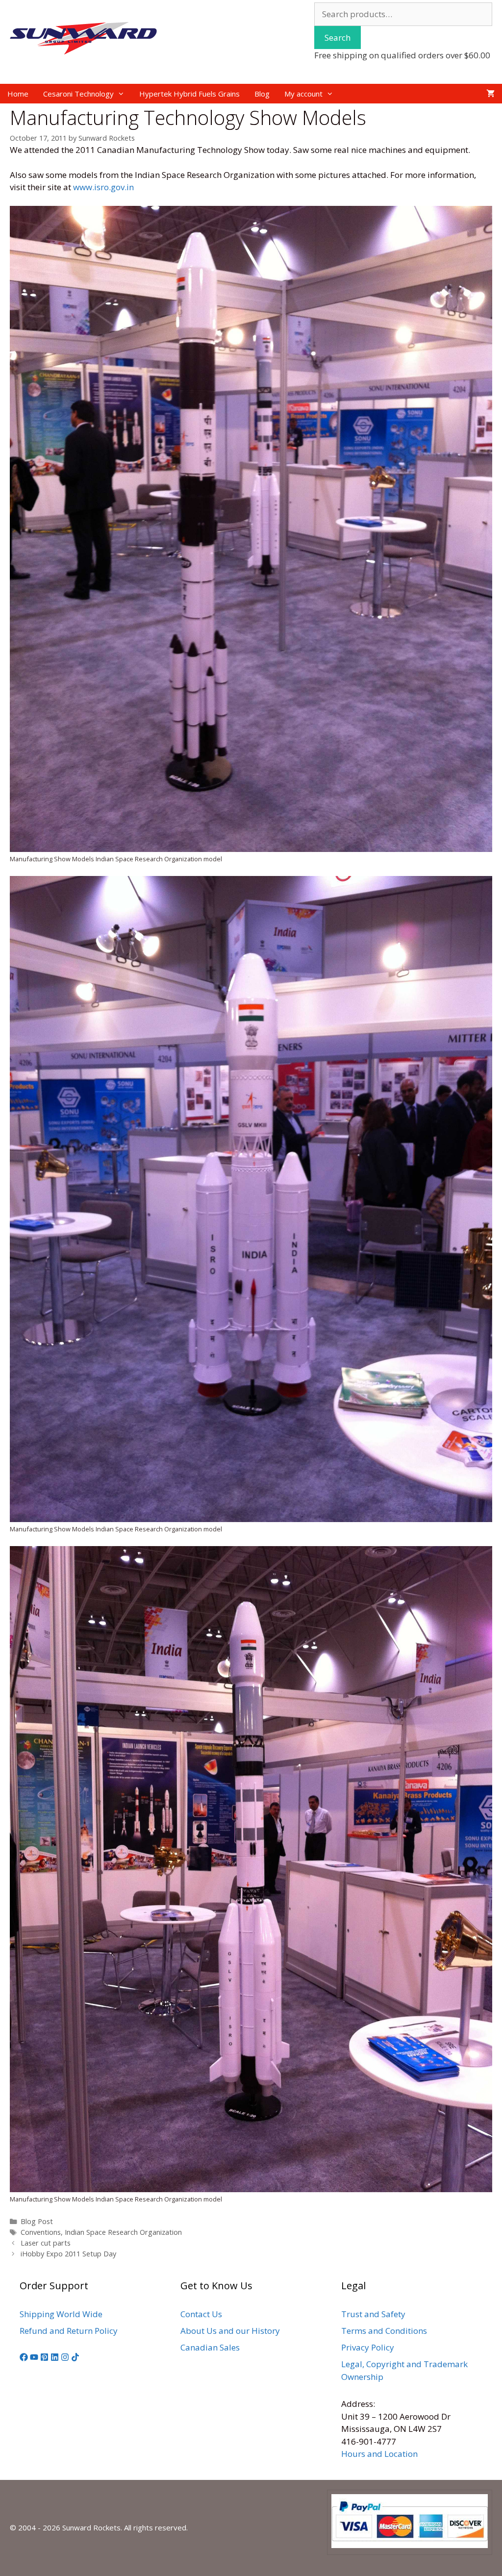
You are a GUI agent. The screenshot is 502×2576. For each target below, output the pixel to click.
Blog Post (37, 2221)
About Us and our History (230, 2331)
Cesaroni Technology (78, 94)
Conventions (41, 2232)
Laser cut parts (46, 2243)
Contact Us (201, 2314)
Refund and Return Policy (69, 2331)
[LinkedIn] (55, 2358)
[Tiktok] (75, 2358)
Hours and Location (379, 2454)
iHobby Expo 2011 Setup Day (68, 2254)
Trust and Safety (373, 2314)
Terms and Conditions (384, 2331)
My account (303, 94)
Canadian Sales (210, 2347)
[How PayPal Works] (410, 2545)
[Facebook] (24, 2358)
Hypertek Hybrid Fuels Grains (189, 94)
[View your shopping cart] (490, 94)
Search (338, 38)
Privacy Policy (368, 2347)
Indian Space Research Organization (123, 2232)
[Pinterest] (44, 2358)
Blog (262, 94)
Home (18, 94)
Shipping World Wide (61, 2314)
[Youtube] (34, 2358)
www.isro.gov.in (103, 187)
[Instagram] (65, 2358)
